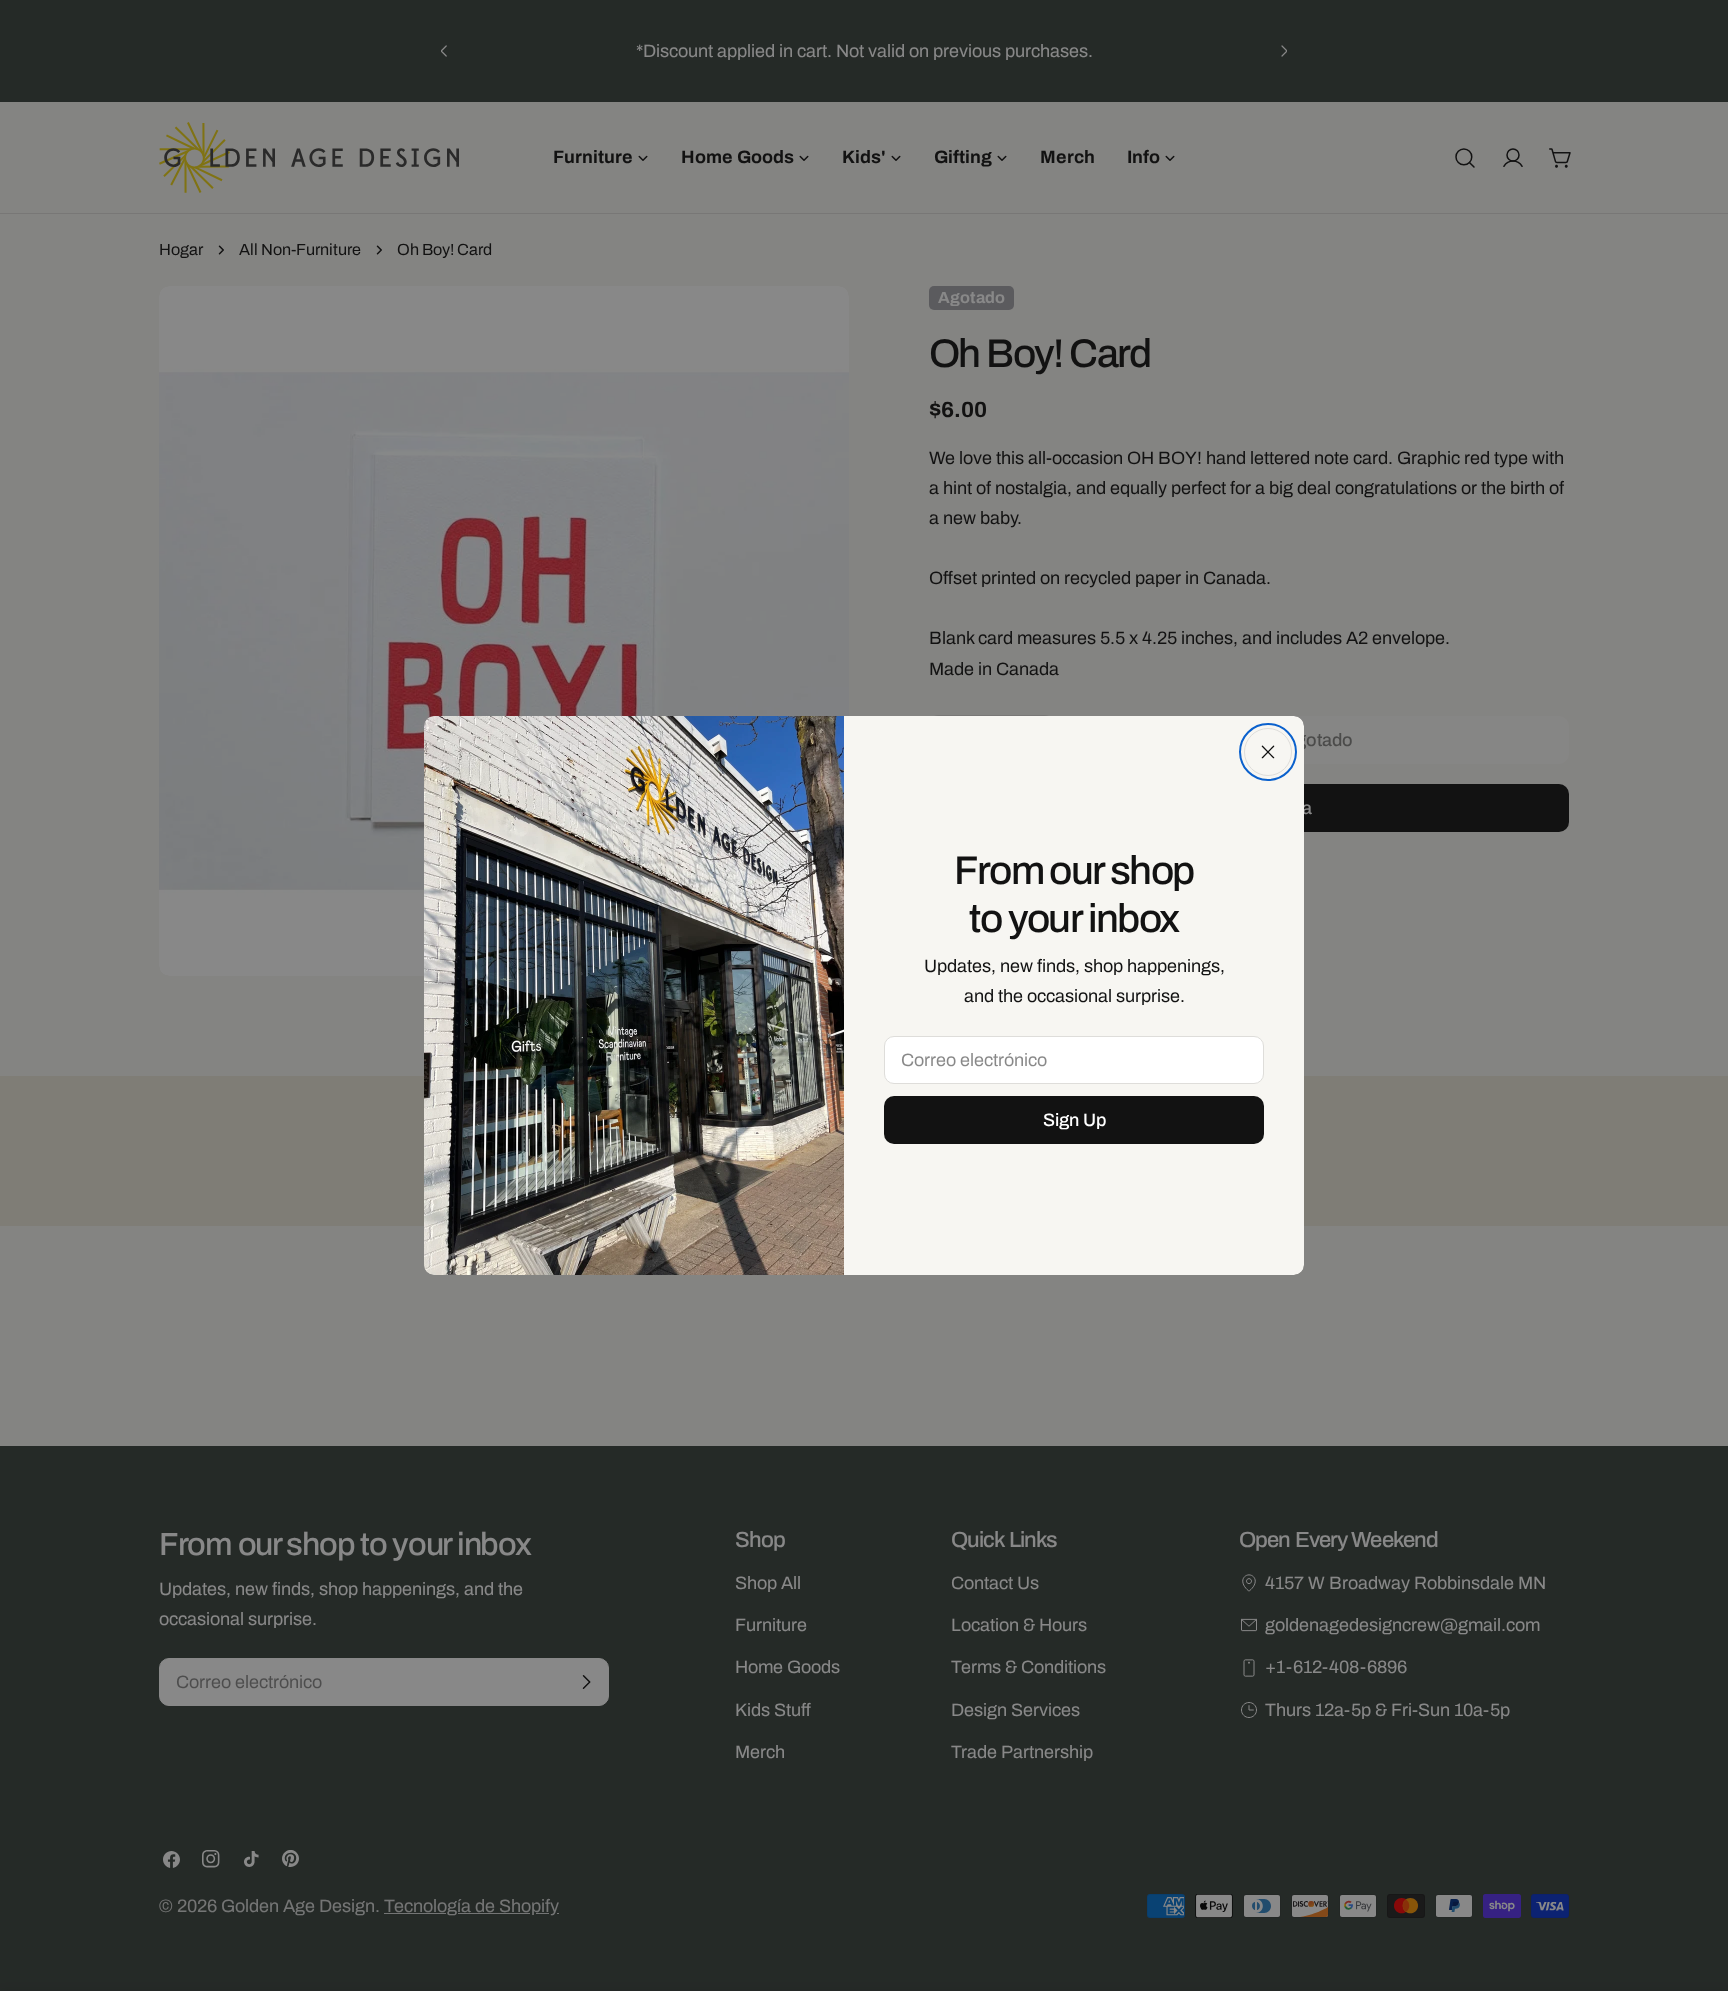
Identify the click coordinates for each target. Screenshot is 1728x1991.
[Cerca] (1268, 752)
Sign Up (1074, 1120)
